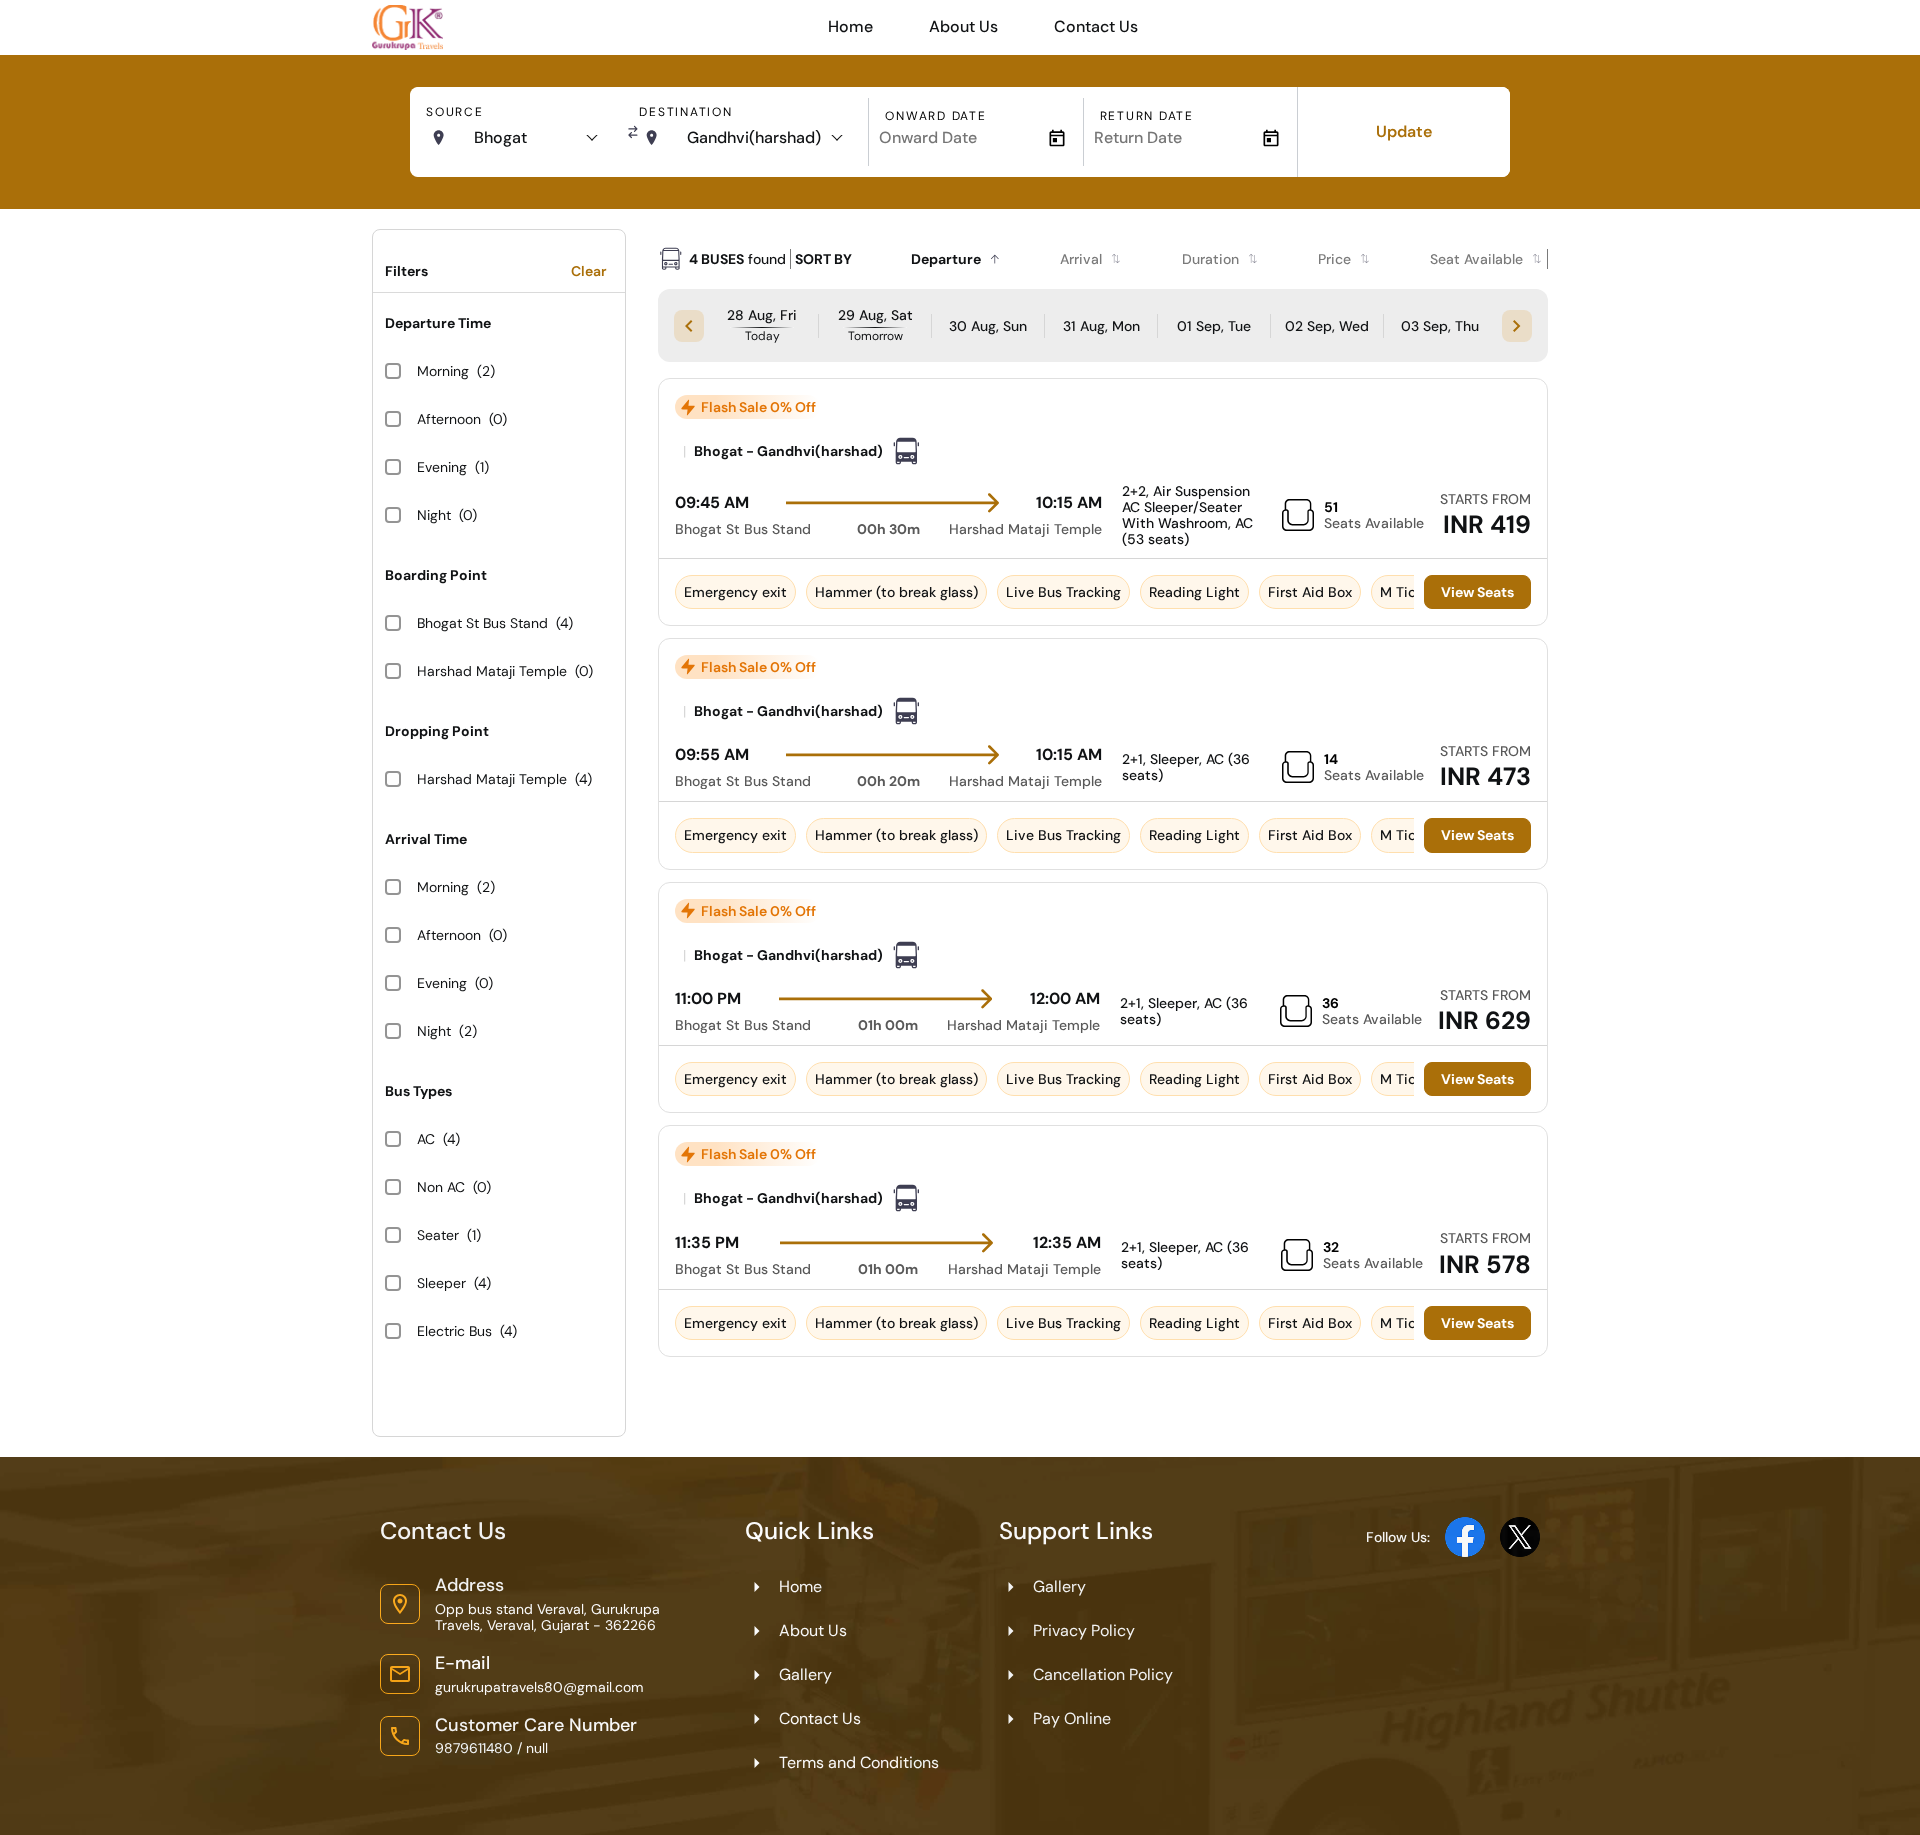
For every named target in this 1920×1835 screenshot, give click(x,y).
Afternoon (449, 419)
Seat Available (1476, 259)
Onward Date (935, 116)
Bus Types (418, 1091)
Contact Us (1096, 26)
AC (426, 1139)
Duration (1210, 259)
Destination (685, 112)
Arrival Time (426, 839)
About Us (963, 26)
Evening (442, 467)
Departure (946, 259)
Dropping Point (437, 731)
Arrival (1081, 259)
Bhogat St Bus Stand (482, 623)
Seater (438, 1235)
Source (455, 112)
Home (850, 26)
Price (1334, 259)
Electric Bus (454, 1331)
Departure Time (438, 323)
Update (1404, 131)
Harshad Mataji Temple (492, 671)
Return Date (1147, 116)
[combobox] (535, 138)
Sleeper (441, 1283)
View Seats (1477, 592)
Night (434, 515)
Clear (589, 271)
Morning (443, 371)
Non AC (441, 1187)
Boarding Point (436, 575)
